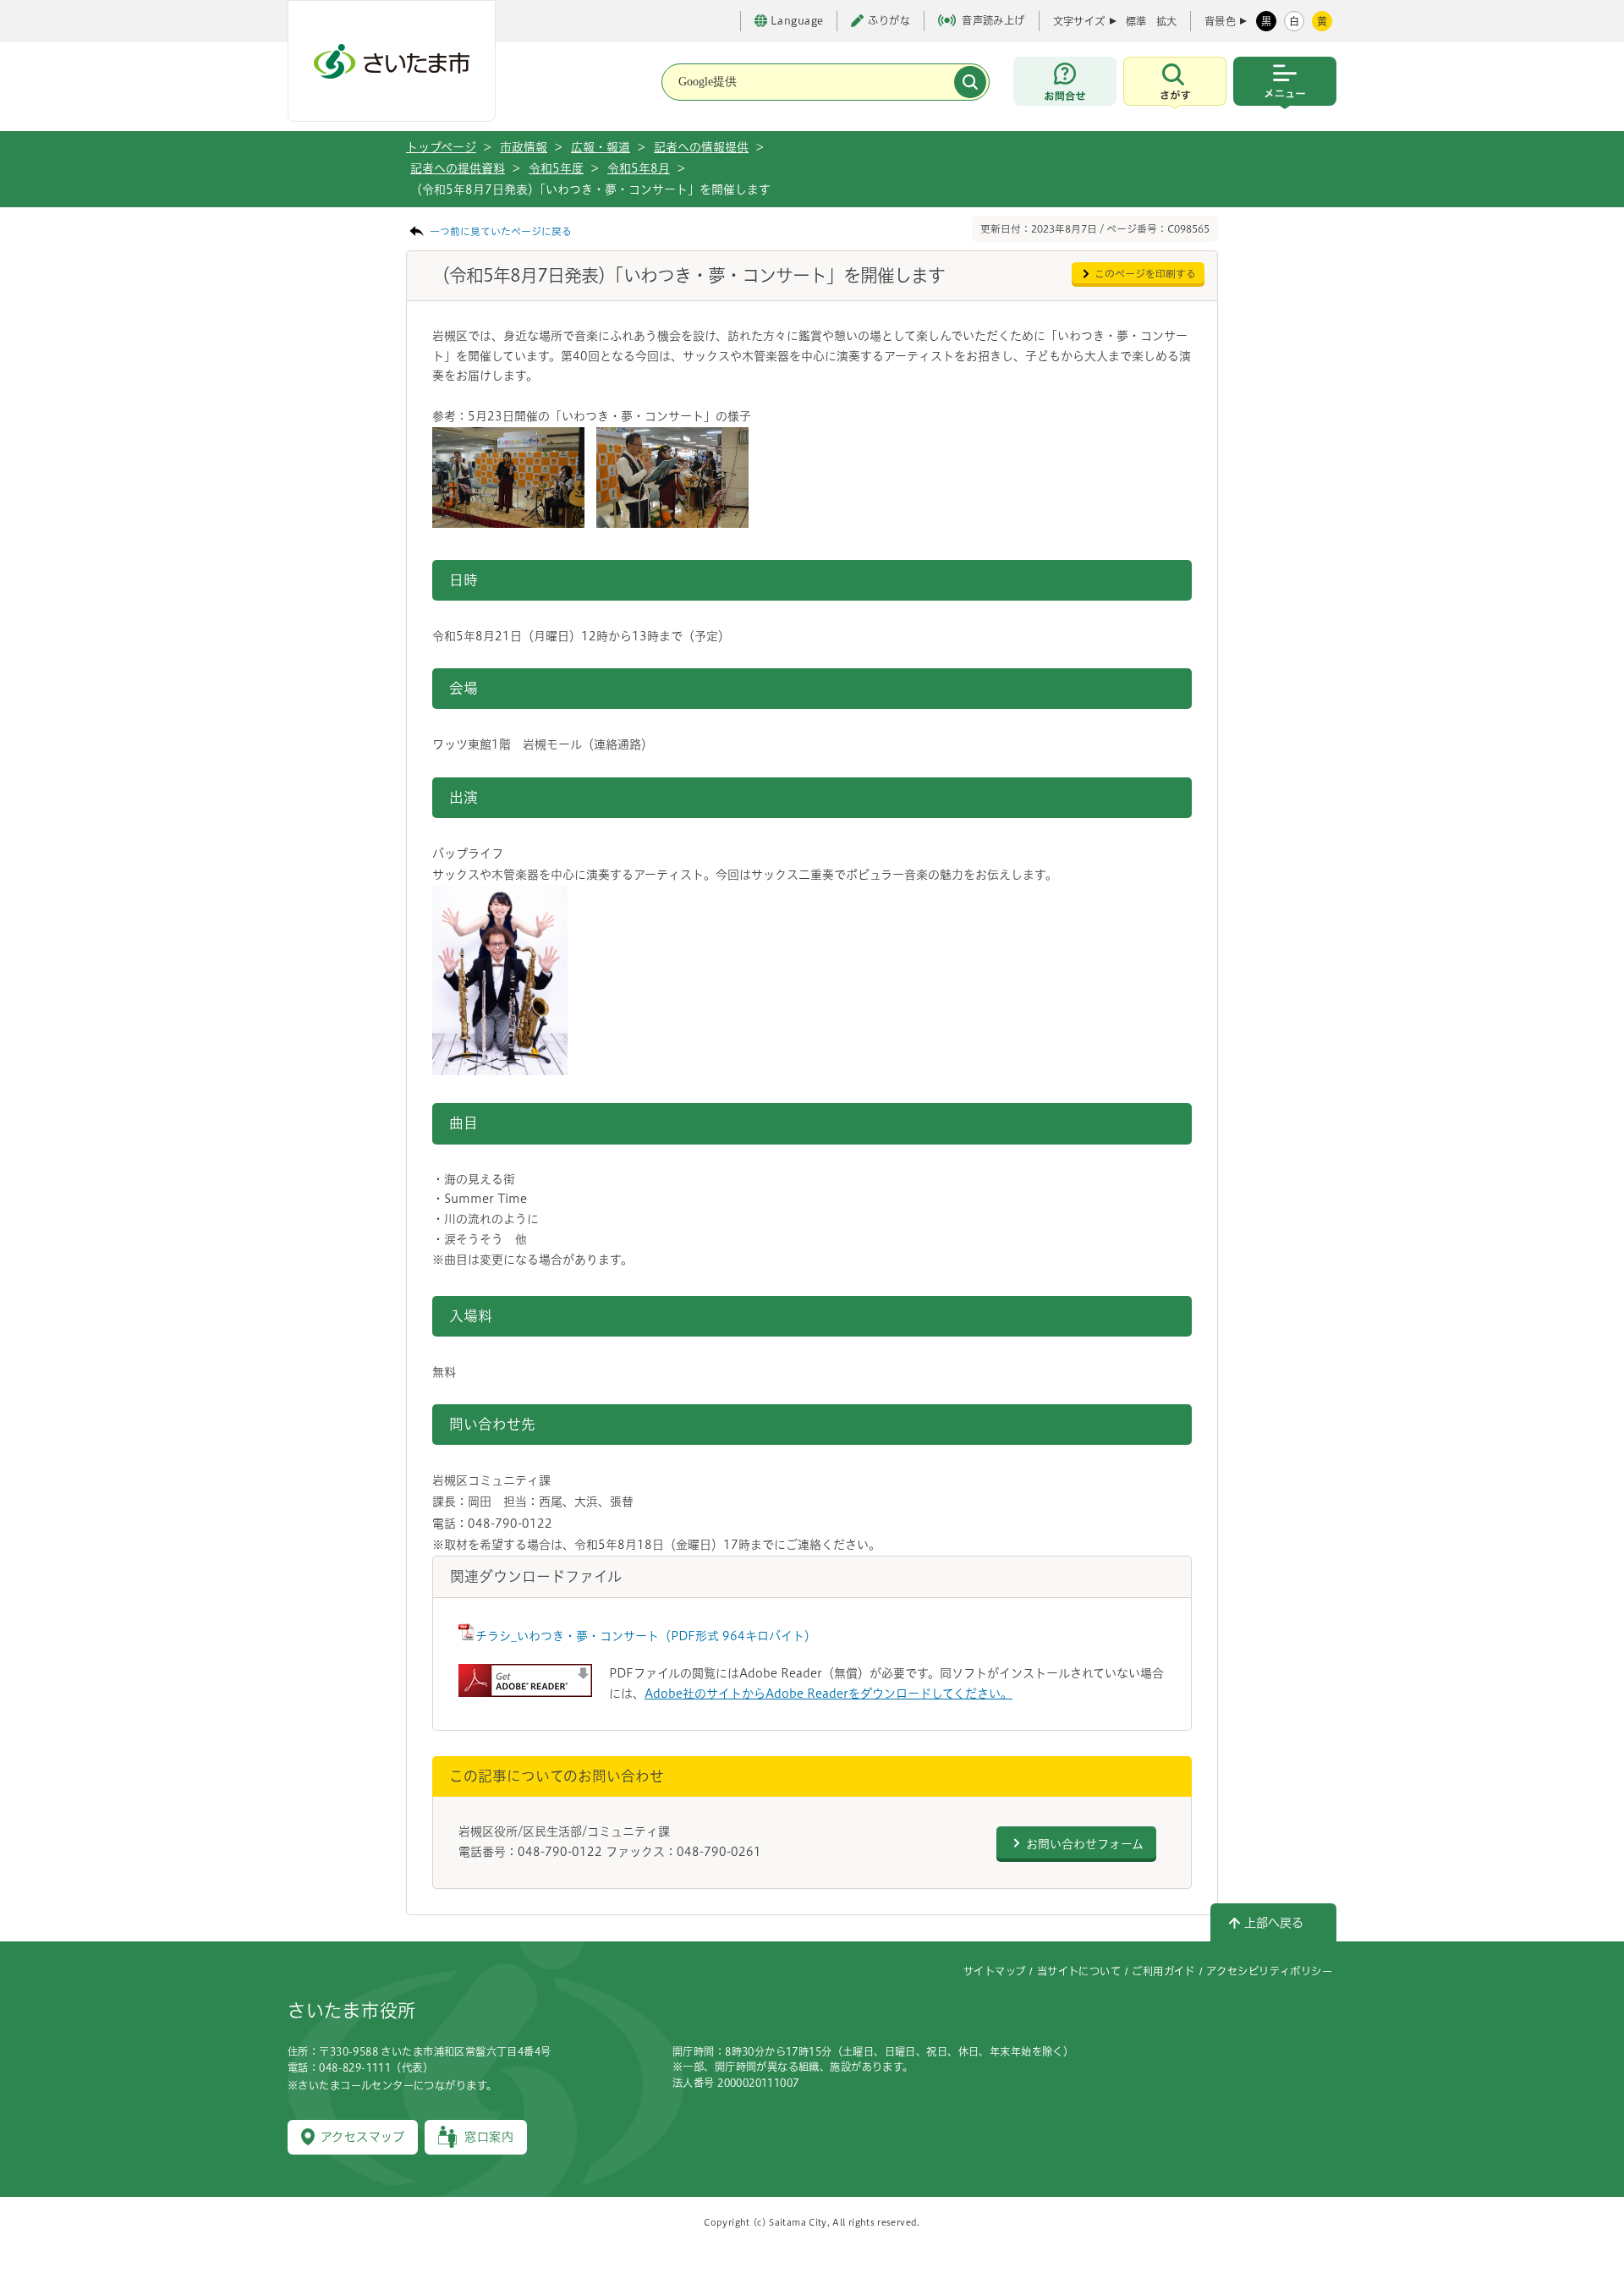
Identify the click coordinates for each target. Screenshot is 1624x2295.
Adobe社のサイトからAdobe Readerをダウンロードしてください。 (828, 1694)
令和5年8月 (639, 168)
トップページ (441, 147)
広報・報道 (601, 147)
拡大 (1166, 21)
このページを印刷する (1145, 274)
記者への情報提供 (701, 147)
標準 (1136, 21)
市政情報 (524, 147)
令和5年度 (556, 168)
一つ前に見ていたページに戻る (501, 231)
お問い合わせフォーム (1085, 1844)
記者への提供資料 (458, 168)
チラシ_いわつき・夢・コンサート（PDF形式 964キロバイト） (646, 1636)
